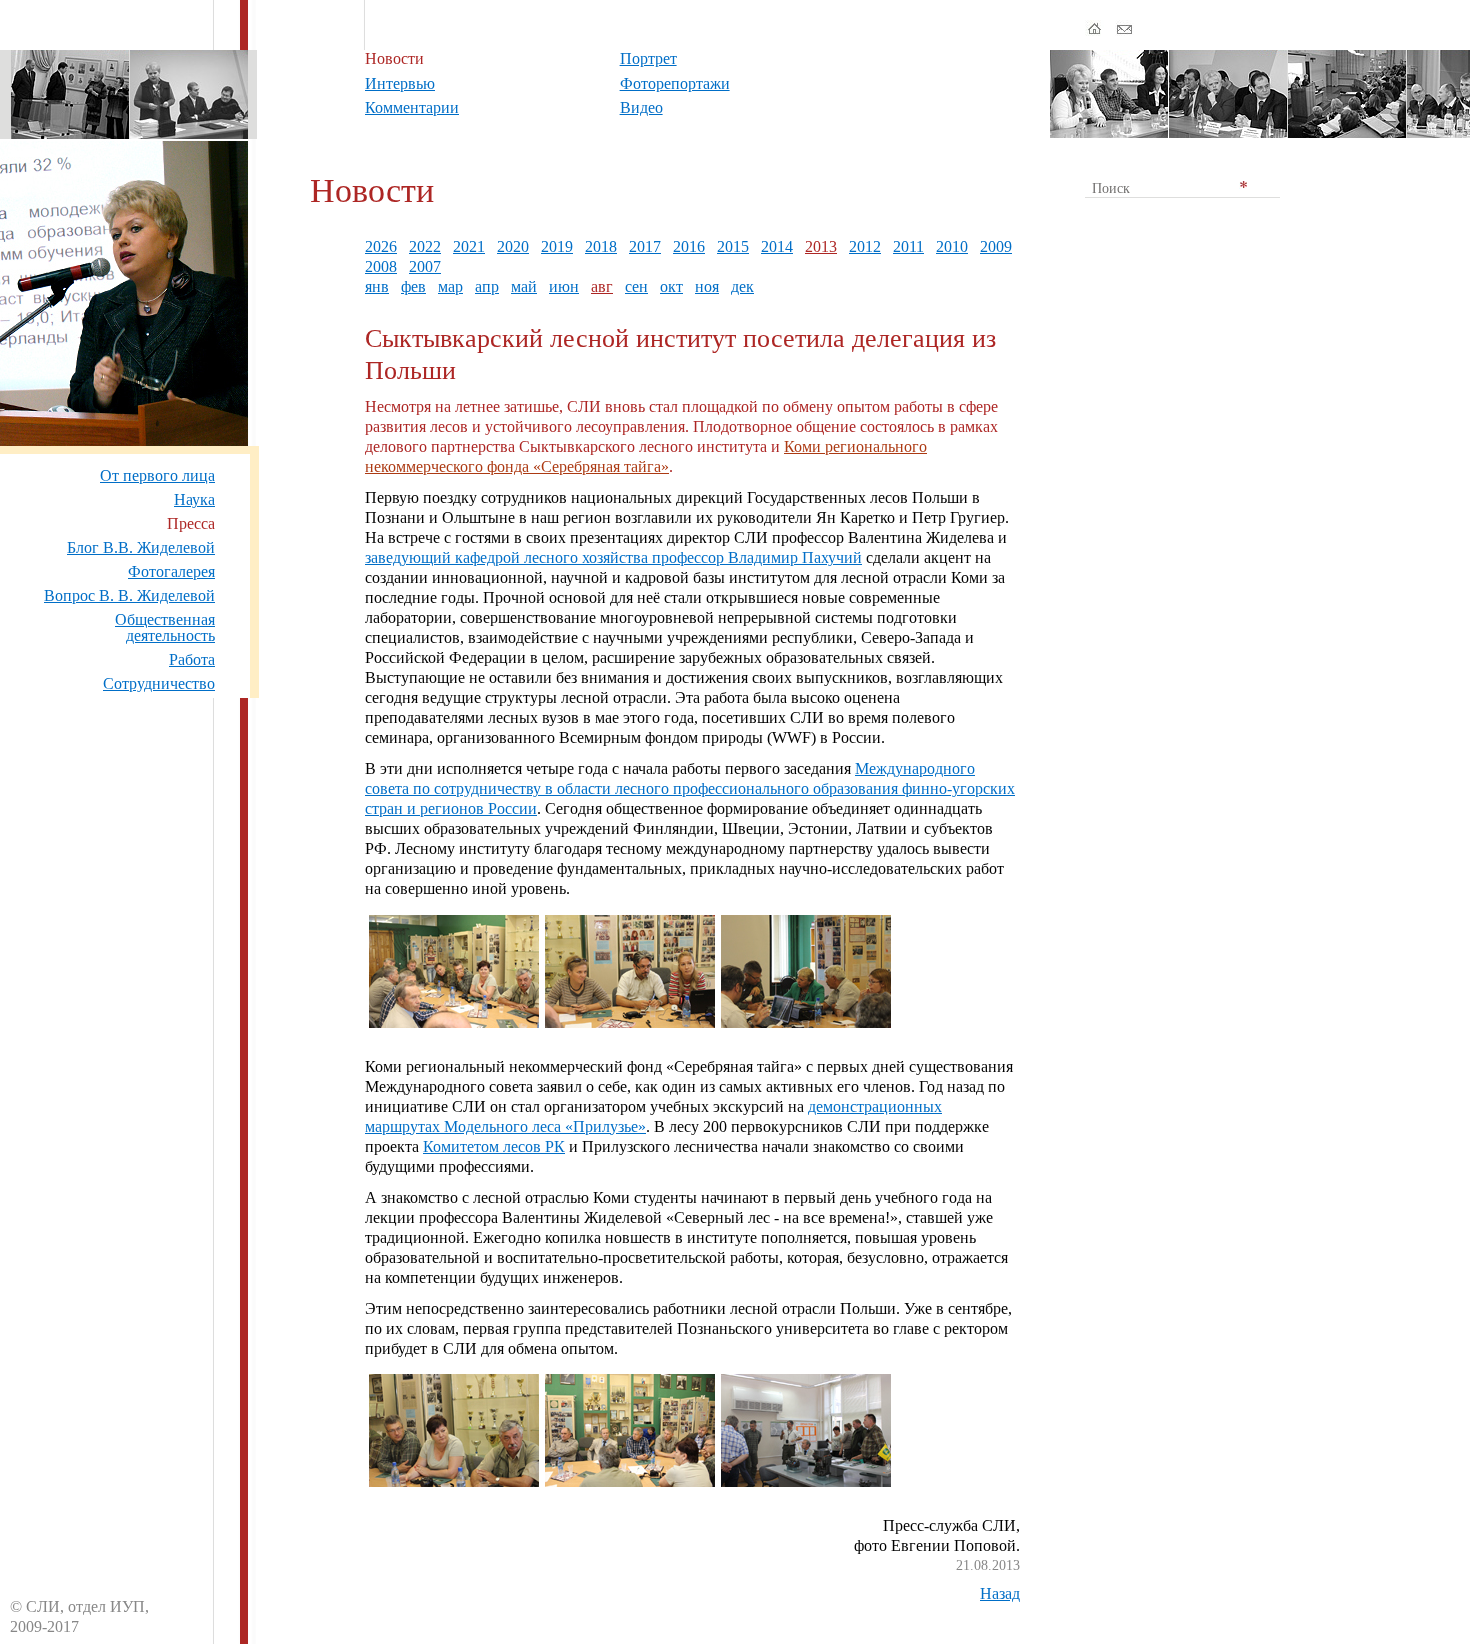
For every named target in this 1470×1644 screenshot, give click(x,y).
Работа (192, 659)
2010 (952, 246)
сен (636, 286)
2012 (865, 246)
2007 (425, 266)
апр (487, 286)
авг (602, 286)
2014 (777, 246)
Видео (641, 107)
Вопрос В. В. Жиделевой (129, 595)
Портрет (648, 58)
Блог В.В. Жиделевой (141, 547)
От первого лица (157, 475)
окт (671, 286)
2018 (601, 246)
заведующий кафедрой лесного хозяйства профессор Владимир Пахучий (613, 557)
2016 (689, 246)
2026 (381, 246)
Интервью (400, 83)
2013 (821, 246)
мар (450, 286)
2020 (513, 246)
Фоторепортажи (675, 83)
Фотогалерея (171, 571)
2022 (425, 246)
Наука (194, 499)
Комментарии (412, 107)
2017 (645, 246)
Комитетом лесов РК (494, 1146)
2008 (381, 266)
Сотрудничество (159, 683)
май (524, 286)
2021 (469, 246)
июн (564, 286)
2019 (557, 246)
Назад (1000, 1593)
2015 (733, 246)
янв (377, 286)
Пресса (191, 523)
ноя (707, 286)
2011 (908, 246)
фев (413, 286)
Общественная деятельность (165, 627)
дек (742, 286)
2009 (996, 246)
